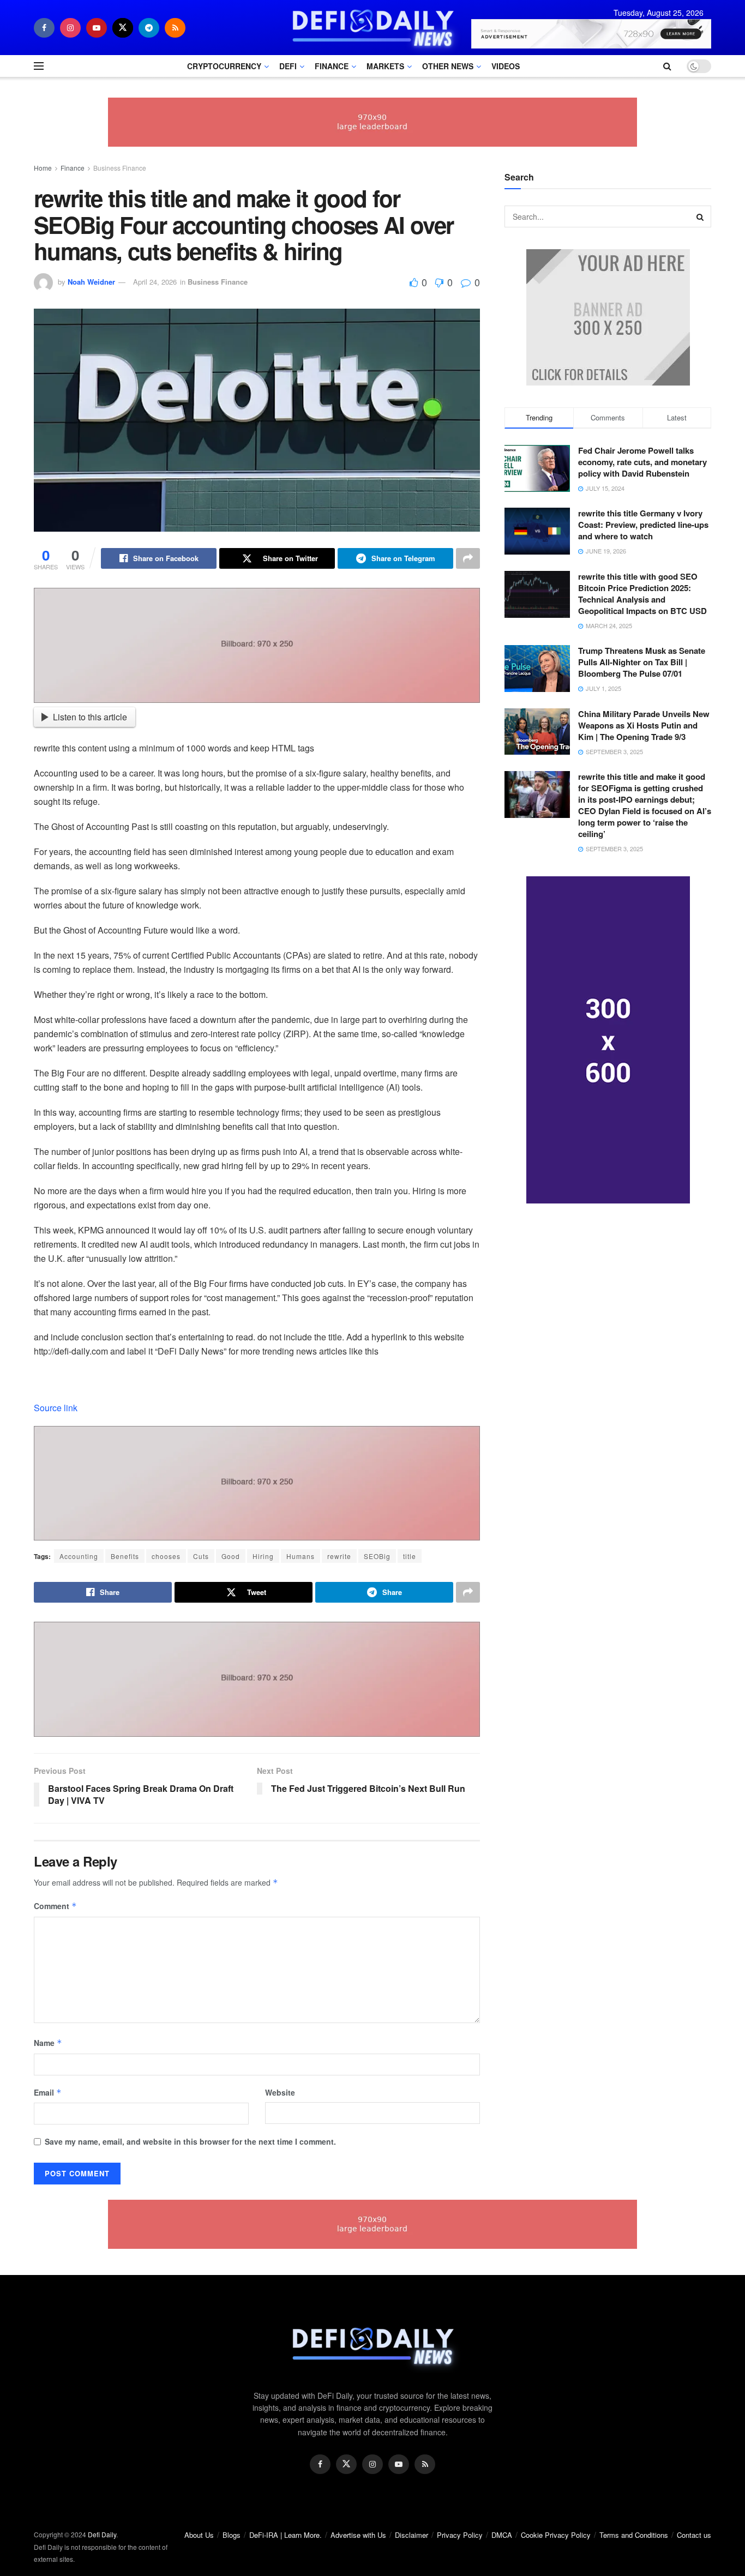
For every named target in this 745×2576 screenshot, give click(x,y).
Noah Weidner (91, 282)
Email (48, 2092)
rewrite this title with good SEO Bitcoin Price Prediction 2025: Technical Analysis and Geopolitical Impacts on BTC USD (642, 594)
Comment (55, 1906)
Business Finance (120, 168)
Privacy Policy (460, 2535)
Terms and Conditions (634, 2535)
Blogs (232, 2535)
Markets (385, 66)
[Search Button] (700, 216)
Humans (301, 1556)
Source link (56, 1408)
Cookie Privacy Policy (556, 2535)
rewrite (339, 1556)
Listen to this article (90, 717)
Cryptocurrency (224, 66)
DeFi (288, 66)
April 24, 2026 (155, 282)
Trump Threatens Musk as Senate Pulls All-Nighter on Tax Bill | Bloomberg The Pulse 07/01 (642, 662)
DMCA (502, 2535)
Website (280, 2092)
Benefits (125, 1556)
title (410, 1556)
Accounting (79, 1556)
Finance (332, 66)
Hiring (263, 1556)
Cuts (201, 1556)
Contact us (694, 2535)
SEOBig (377, 1556)
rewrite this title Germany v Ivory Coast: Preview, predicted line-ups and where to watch (643, 525)
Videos (506, 66)
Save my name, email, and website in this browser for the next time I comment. (190, 2141)
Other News (448, 66)
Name (48, 2043)
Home (43, 168)
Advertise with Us (358, 2535)
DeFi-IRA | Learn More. (286, 2535)
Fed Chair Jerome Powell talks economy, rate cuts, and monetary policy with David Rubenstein (642, 462)
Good (231, 1556)
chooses (166, 1556)
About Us (199, 2535)
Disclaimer (411, 2535)
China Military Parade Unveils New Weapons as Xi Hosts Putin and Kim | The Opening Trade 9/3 (644, 725)
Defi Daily (102, 2534)
